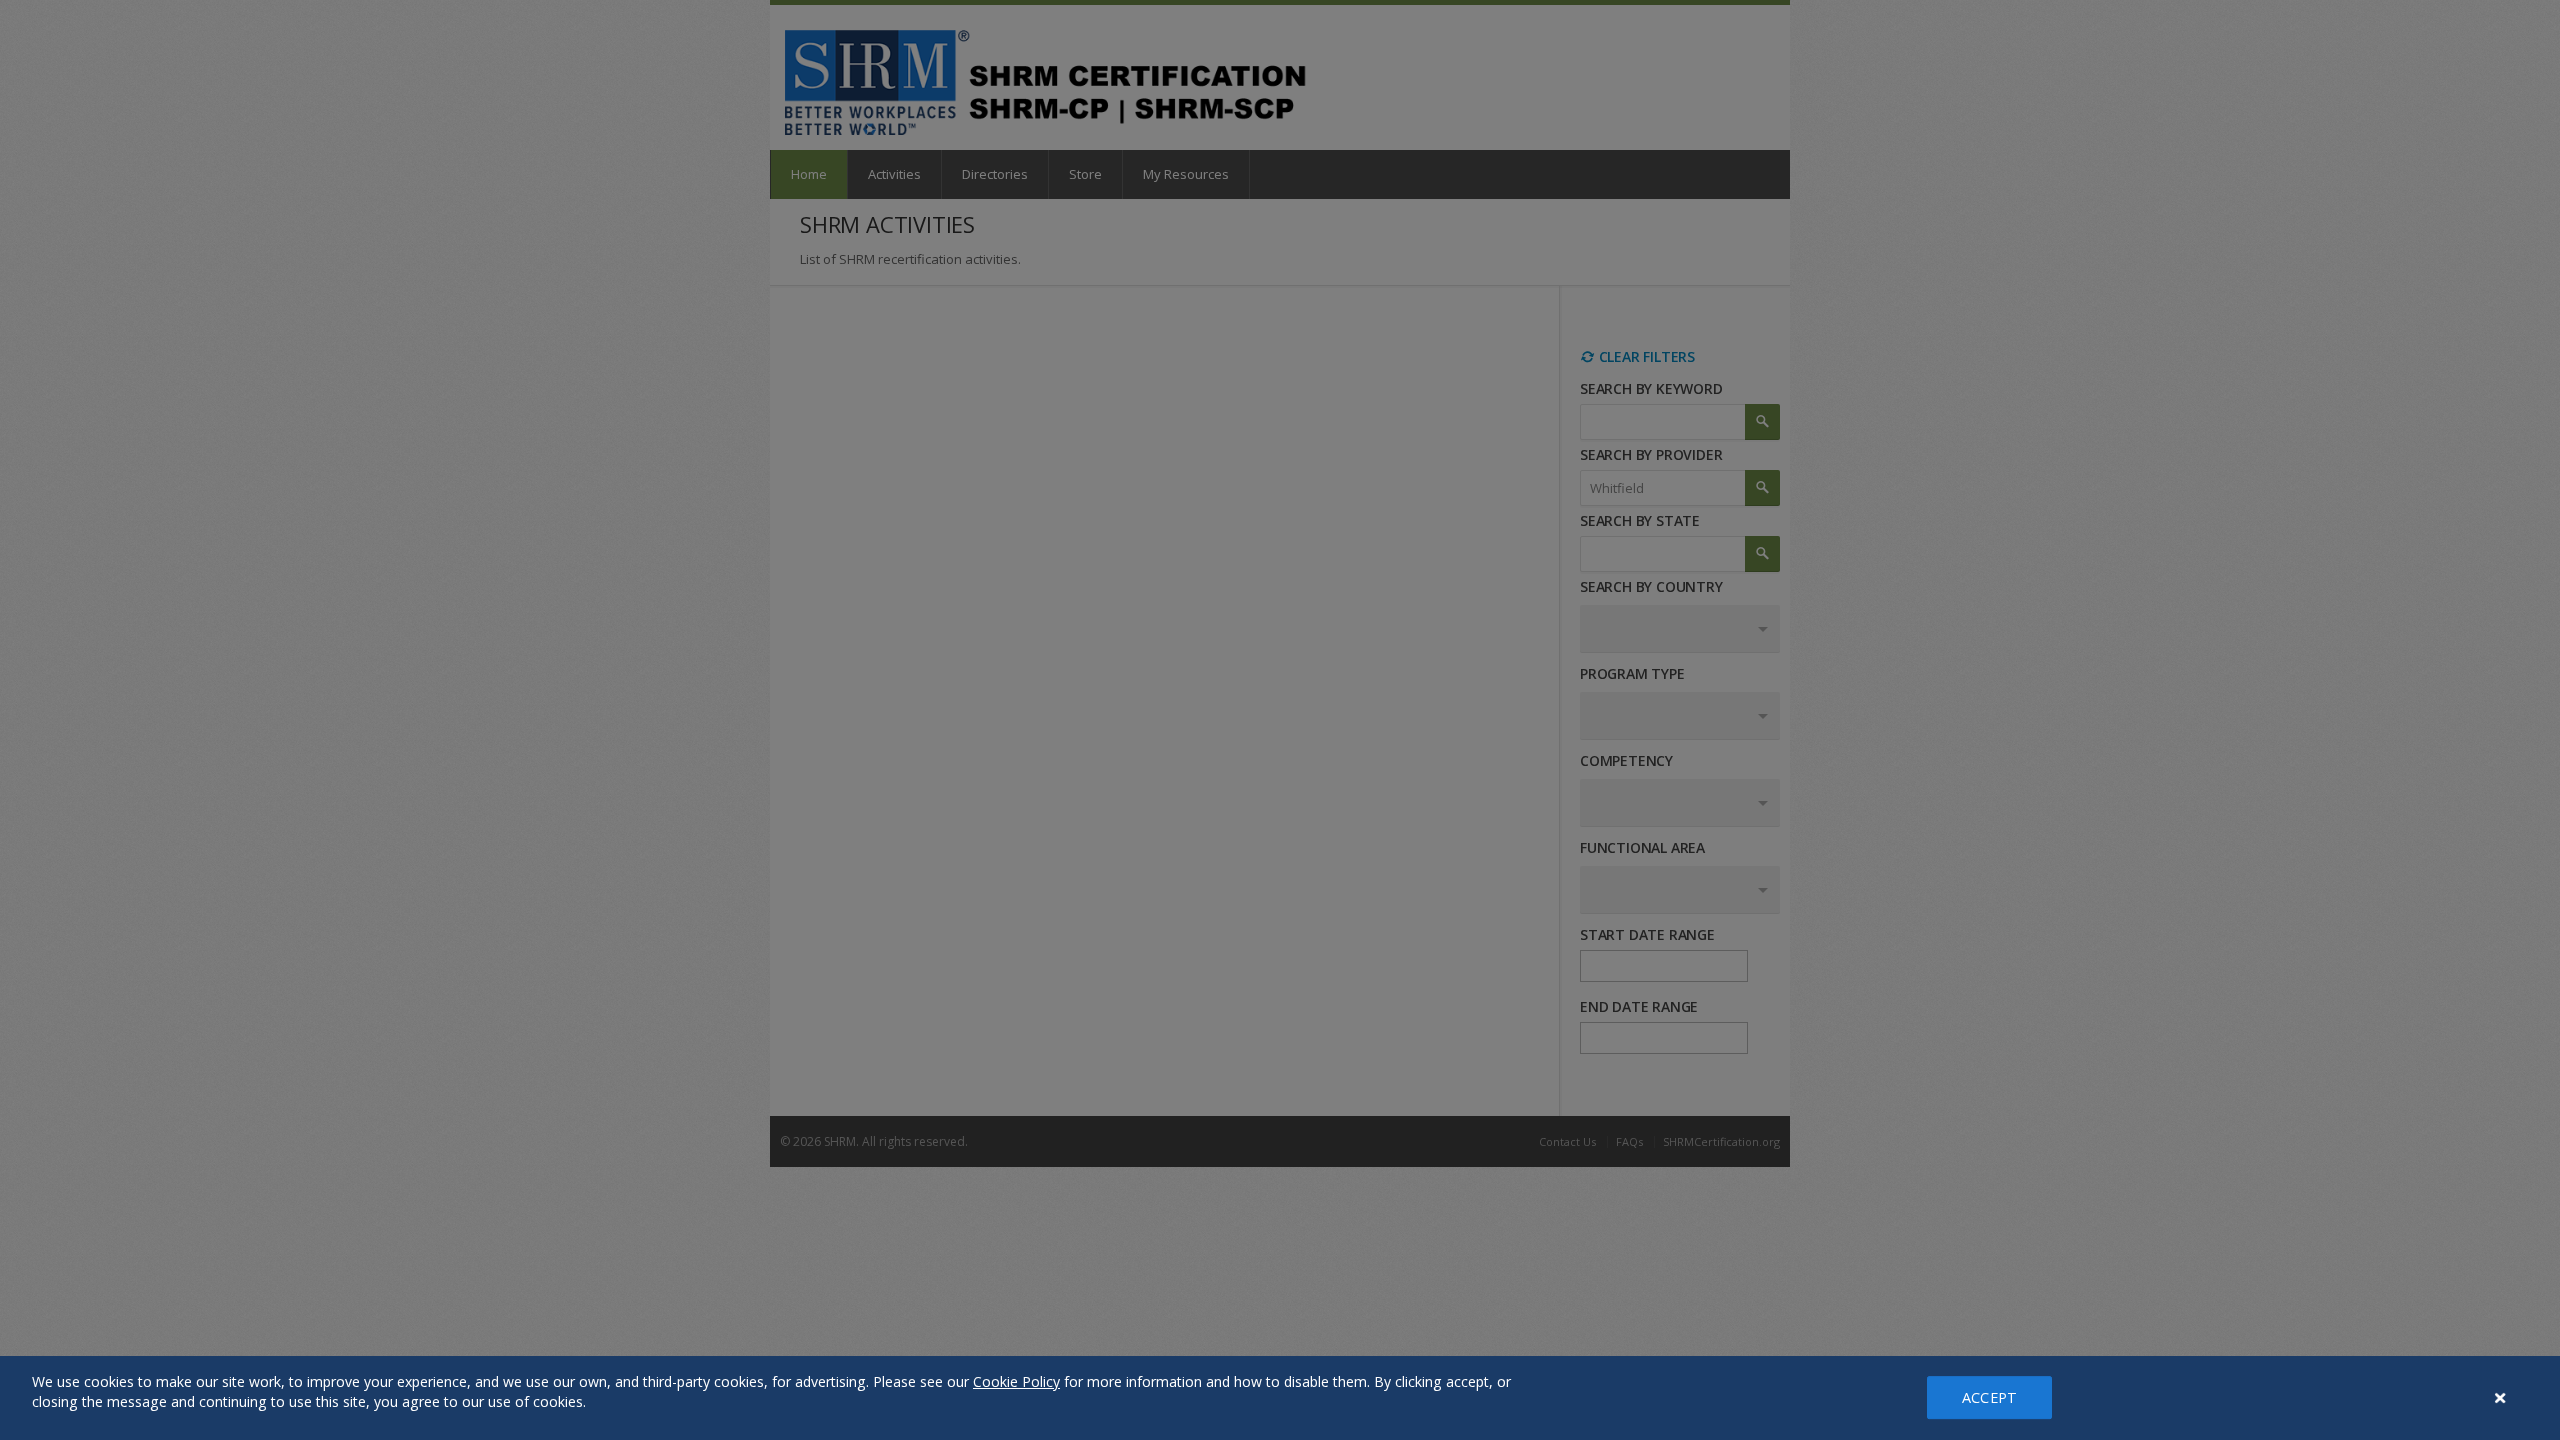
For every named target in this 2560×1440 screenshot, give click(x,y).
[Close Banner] (2501, 1398)
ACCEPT (1989, 1397)
